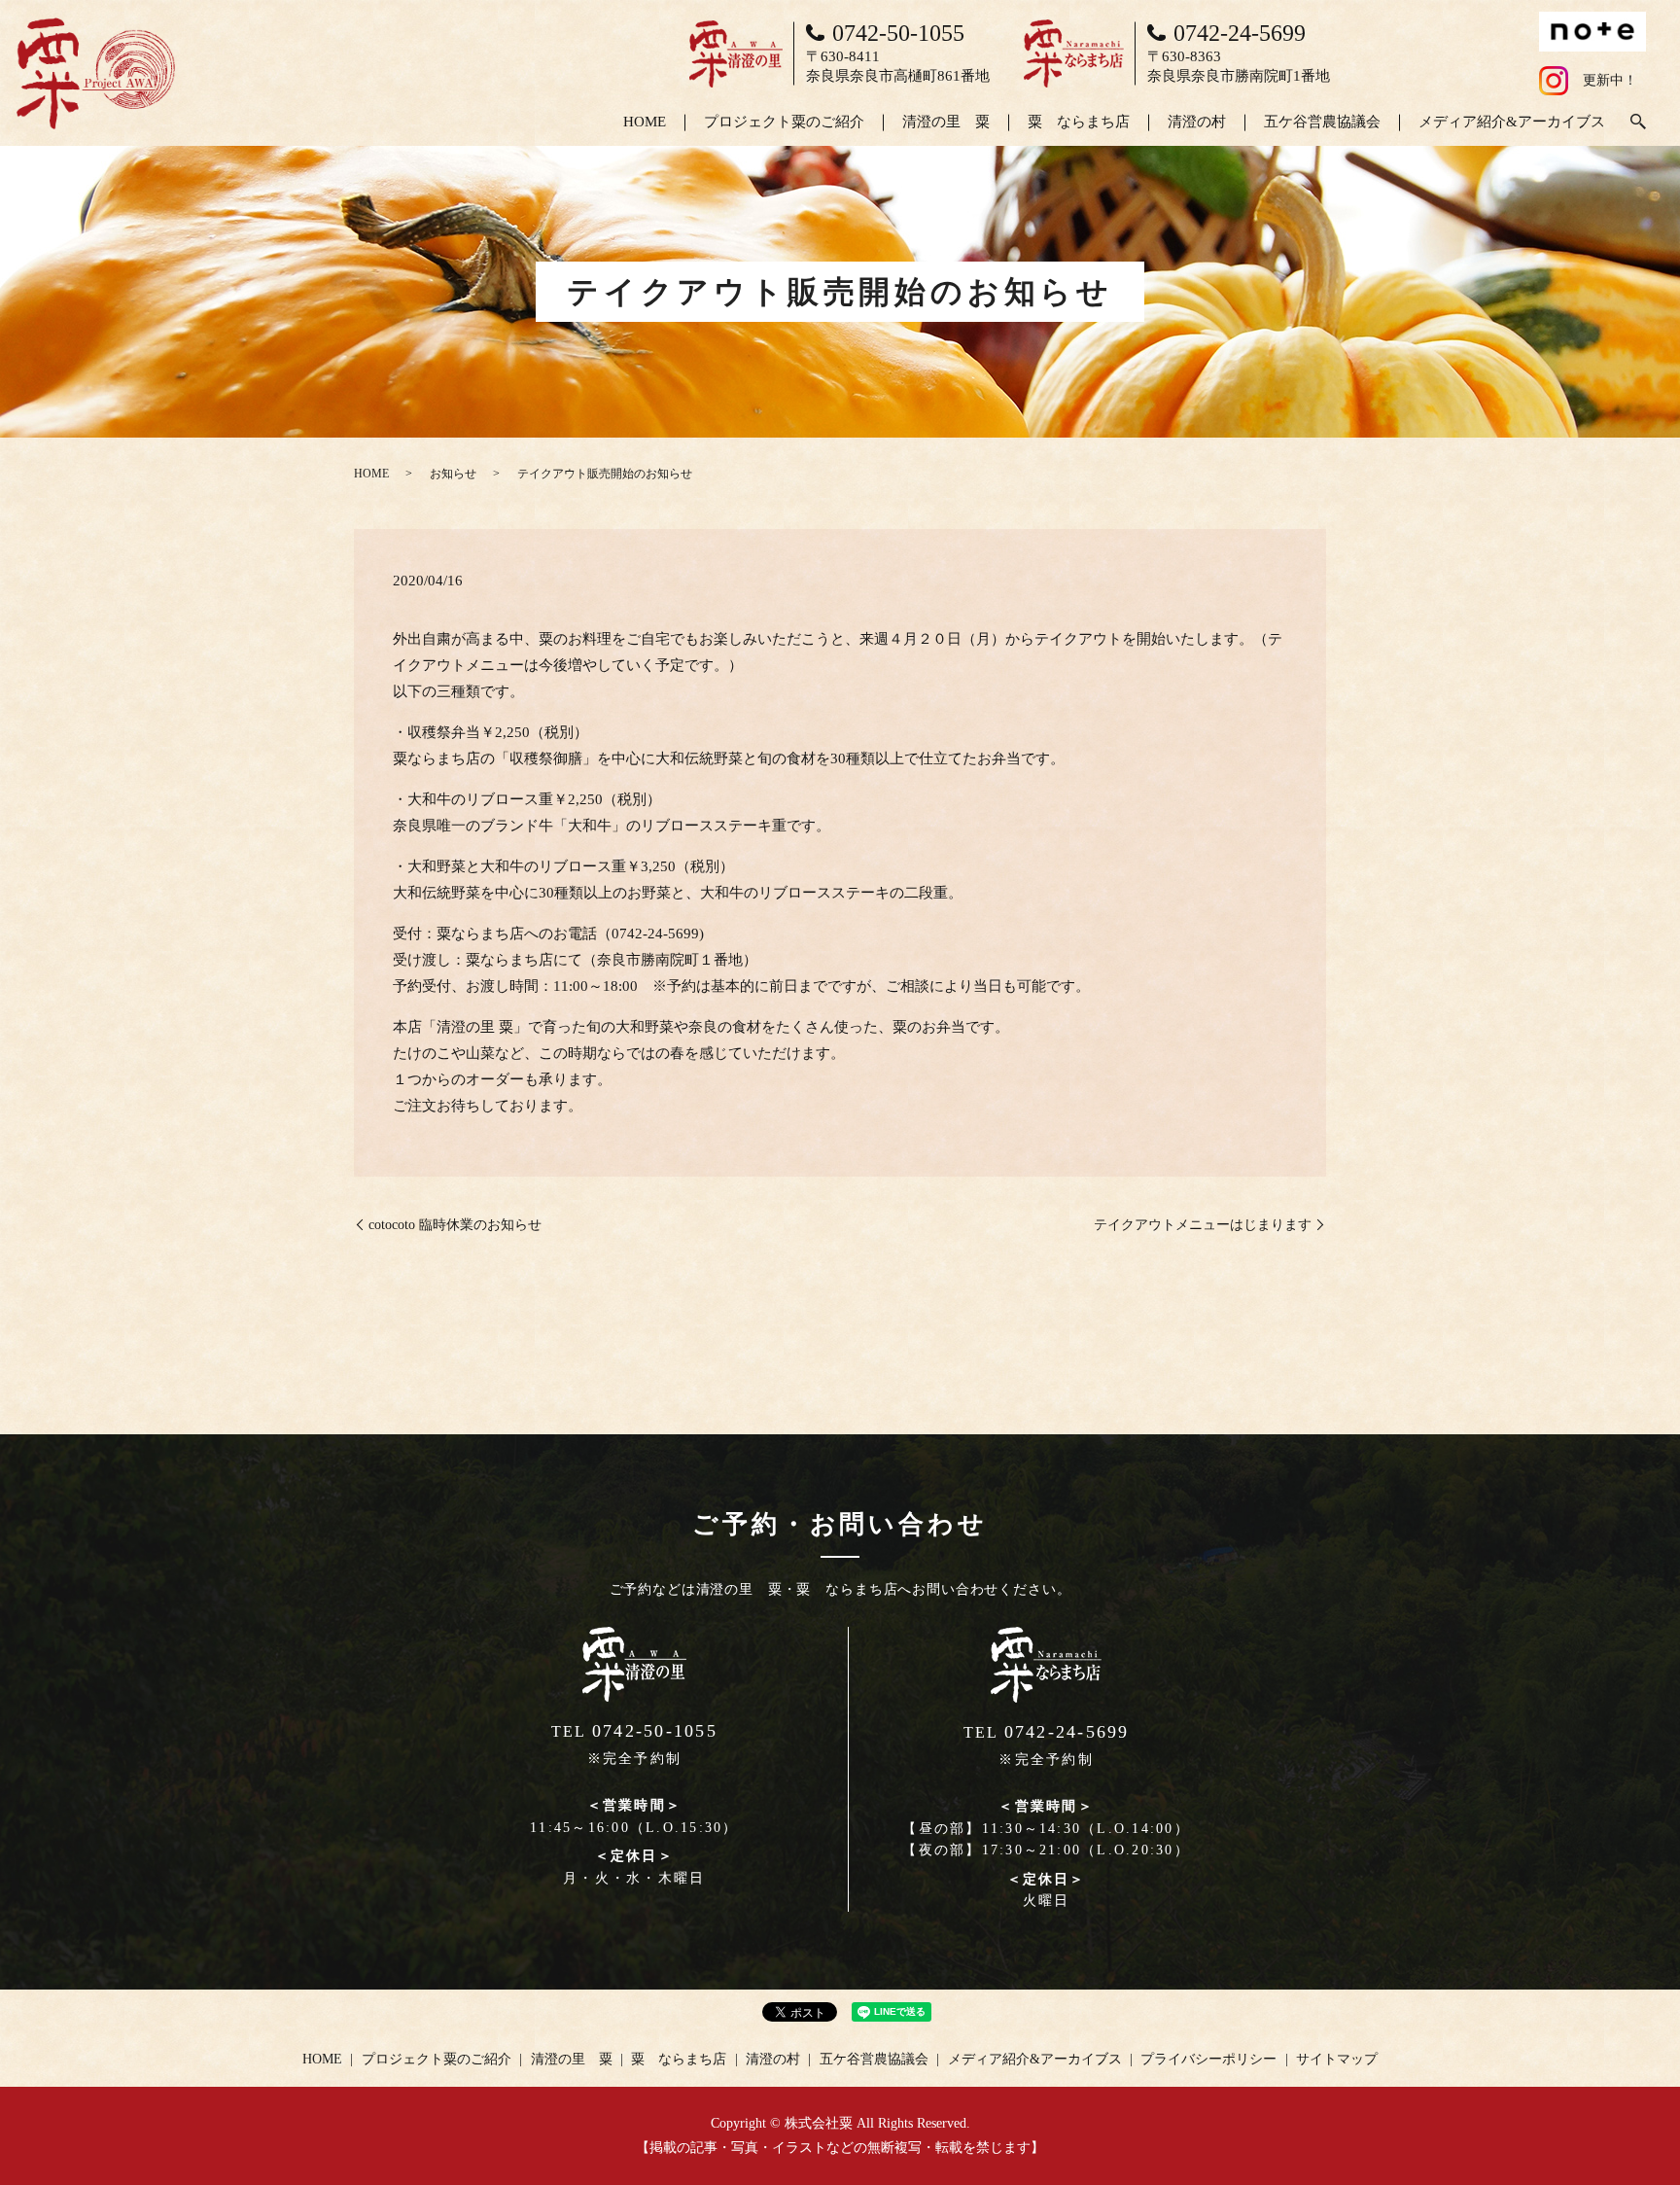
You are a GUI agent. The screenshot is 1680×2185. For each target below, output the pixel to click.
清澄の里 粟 (946, 122)
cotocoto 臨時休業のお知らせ (455, 1225)
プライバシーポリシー (1208, 2059)
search (1638, 123)
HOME (645, 122)
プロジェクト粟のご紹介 (784, 122)
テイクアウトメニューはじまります (1203, 1225)
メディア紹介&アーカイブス (1512, 122)
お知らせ (453, 474)
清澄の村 (1197, 122)
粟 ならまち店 (1079, 122)
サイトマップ (1337, 2059)
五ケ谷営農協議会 (1322, 122)
